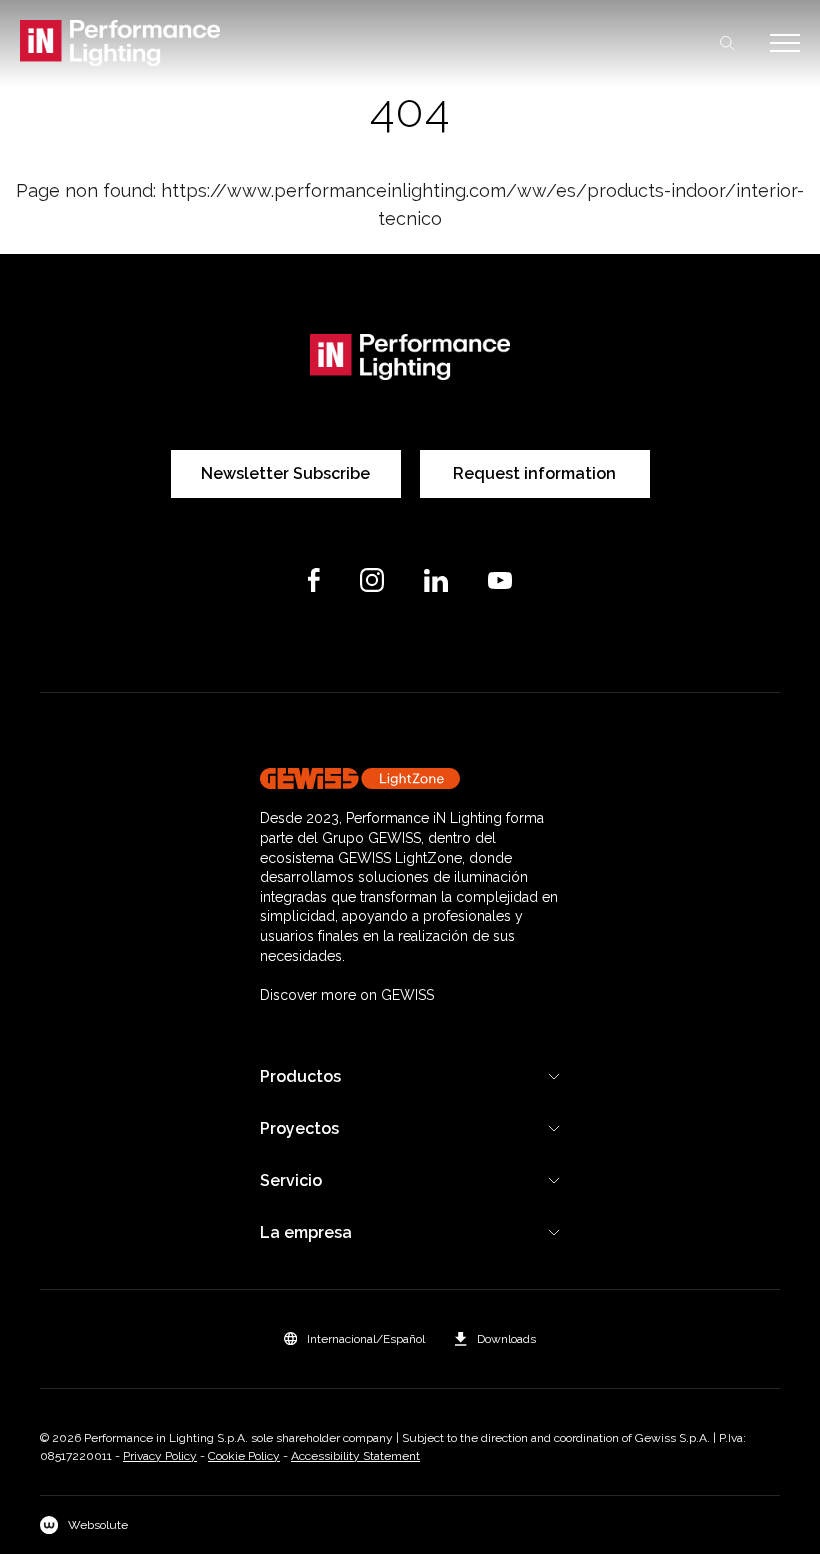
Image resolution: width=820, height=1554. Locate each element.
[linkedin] (436, 580)
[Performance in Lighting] (215, 43)
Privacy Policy (160, 1456)
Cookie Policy (244, 1456)
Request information (534, 473)
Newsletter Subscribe (285, 473)
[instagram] (372, 580)
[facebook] (314, 580)
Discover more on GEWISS (347, 995)
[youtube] (500, 580)
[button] (354, 1339)
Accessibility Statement (355, 1456)
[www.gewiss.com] (410, 778)
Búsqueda (727, 43)
